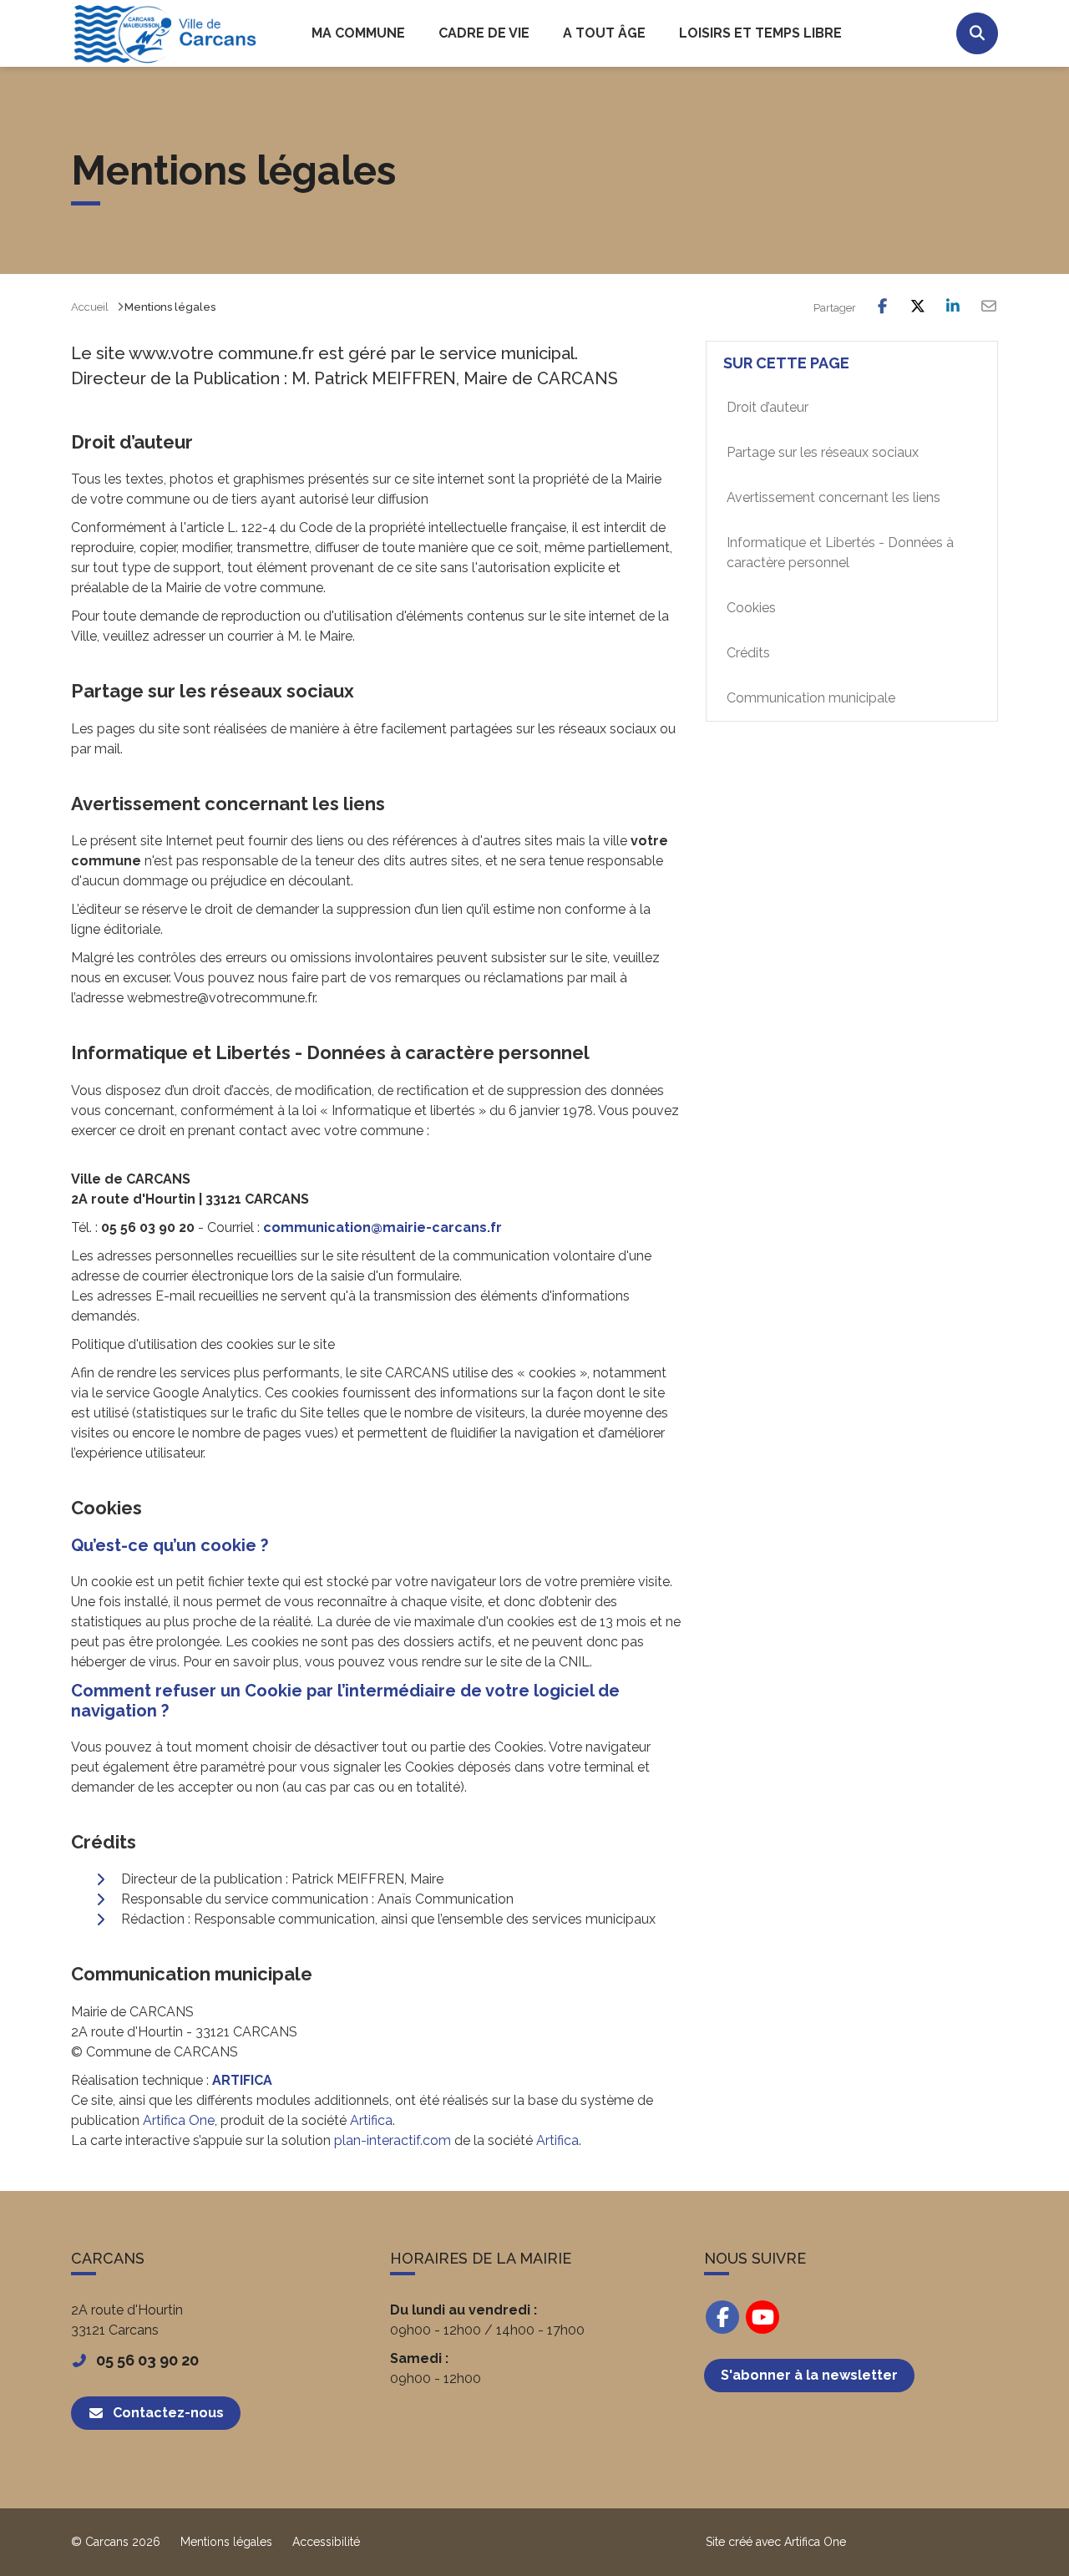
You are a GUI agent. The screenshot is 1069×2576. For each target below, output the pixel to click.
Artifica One (179, 2120)
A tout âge (604, 33)
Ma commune (358, 33)
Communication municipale (811, 698)
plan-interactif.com (393, 2140)
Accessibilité (326, 2542)
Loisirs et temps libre (760, 33)
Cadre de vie (484, 33)
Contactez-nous (168, 2413)
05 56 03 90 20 (147, 2360)
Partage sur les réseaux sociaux (823, 452)
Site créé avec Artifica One (776, 2542)
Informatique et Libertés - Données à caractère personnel (840, 553)
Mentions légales (226, 2542)
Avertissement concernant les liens (833, 497)
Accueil (90, 307)
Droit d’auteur (768, 407)
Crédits (748, 653)
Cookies (751, 608)
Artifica (371, 2120)
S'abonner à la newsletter (809, 2375)
